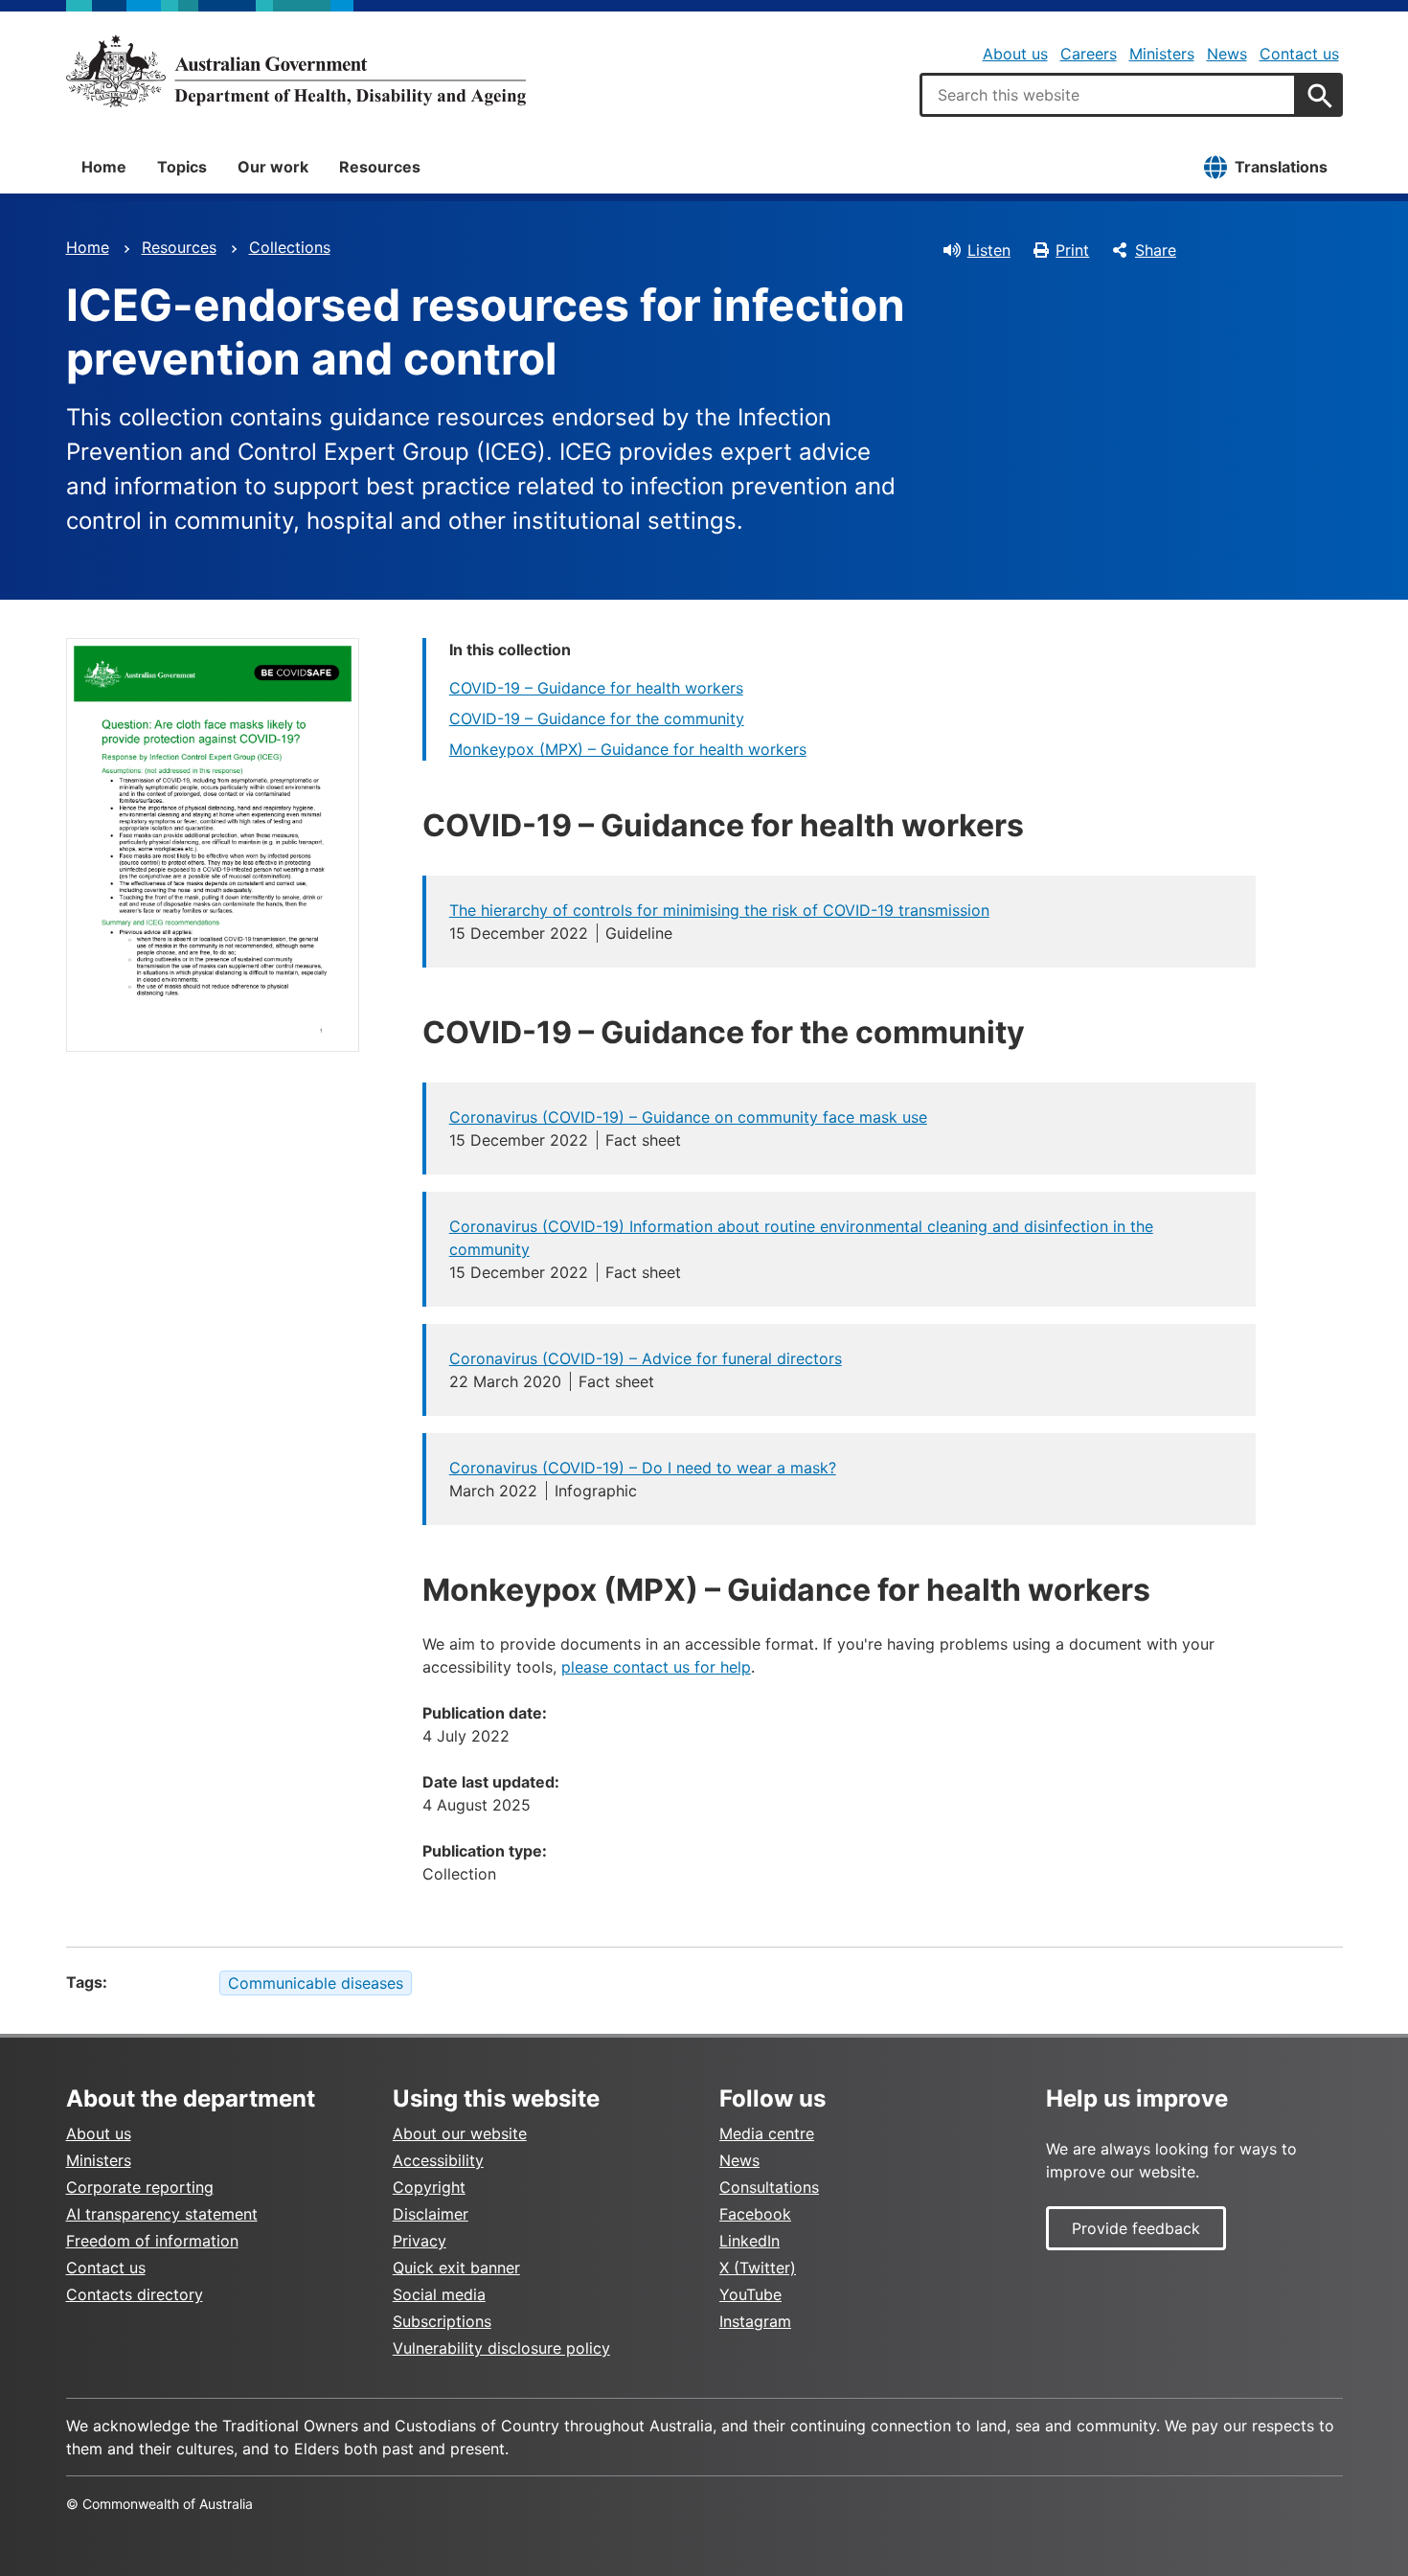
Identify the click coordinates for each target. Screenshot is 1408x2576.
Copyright (429, 2187)
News (1227, 54)
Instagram (755, 2321)
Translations (1281, 167)
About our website (460, 2133)
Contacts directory (135, 2294)
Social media (439, 2294)
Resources (380, 167)
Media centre (767, 2133)
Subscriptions (442, 2321)
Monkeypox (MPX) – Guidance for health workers (628, 749)
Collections (290, 247)
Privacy (420, 2241)
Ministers (1162, 54)
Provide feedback (1136, 2228)
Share (1156, 250)
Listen (989, 250)
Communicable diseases (316, 1983)
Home (104, 167)
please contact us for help (656, 1667)
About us (1015, 54)
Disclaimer (431, 2214)
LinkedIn (749, 2241)
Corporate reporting (140, 2187)
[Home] (296, 71)
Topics (182, 167)
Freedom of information (152, 2241)
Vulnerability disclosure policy (501, 2348)
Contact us (1299, 54)
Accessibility (438, 2160)
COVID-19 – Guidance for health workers (596, 688)
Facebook (755, 2214)
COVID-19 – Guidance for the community (597, 718)
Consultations (769, 2187)
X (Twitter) (758, 2268)
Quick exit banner (456, 2268)
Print (1072, 250)
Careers (1089, 54)
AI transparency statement (162, 2214)
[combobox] (1108, 95)
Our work (273, 167)
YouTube (750, 2294)
